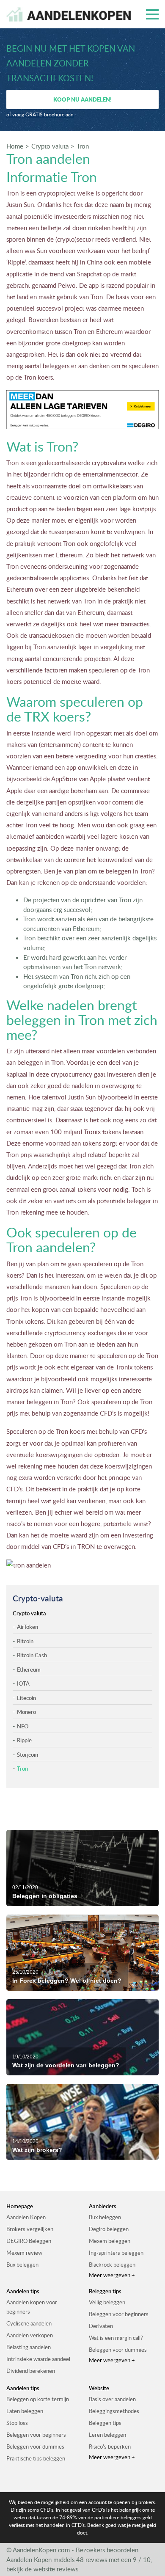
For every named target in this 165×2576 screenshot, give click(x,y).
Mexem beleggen (110, 2241)
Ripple (24, 1740)
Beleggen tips (105, 2423)
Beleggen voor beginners (119, 2314)
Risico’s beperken (110, 2447)
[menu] (152, 14)
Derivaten (101, 2326)
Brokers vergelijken (30, 2229)
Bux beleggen (22, 2265)
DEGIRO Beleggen (29, 2241)
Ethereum (29, 1670)
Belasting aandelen (29, 2347)
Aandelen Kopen (26, 2217)
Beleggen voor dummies (118, 2350)
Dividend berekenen (31, 2371)
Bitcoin (25, 1641)
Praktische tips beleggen (36, 2458)
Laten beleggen (25, 2411)
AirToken (27, 1627)
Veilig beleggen (107, 2302)
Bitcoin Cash (32, 1655)
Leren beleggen (107, 2435)
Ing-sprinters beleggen (116, 2253)
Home (15, 146)
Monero (26, 1712)
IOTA (23, 1683)
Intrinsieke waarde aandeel (38, 2359)
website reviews (56, 2569)
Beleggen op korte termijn (38, 2399)
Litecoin (26, 1698)
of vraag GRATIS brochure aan (40, 114)
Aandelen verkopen (30, 2335)
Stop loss (17, 2423)
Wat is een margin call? (116, 2338)
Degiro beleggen (109, 2229)
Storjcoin (27, 1755)
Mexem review (24, 2253)
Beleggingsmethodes (114, 2411)
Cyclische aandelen (29, 2323)
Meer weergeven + (112, 2275)
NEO (23, 1726)
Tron (83, 146)
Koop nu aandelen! (82, 99)
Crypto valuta (50, 146)
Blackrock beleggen (112, 2265)
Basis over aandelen (112, 2399)
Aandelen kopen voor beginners (32, 2307)
